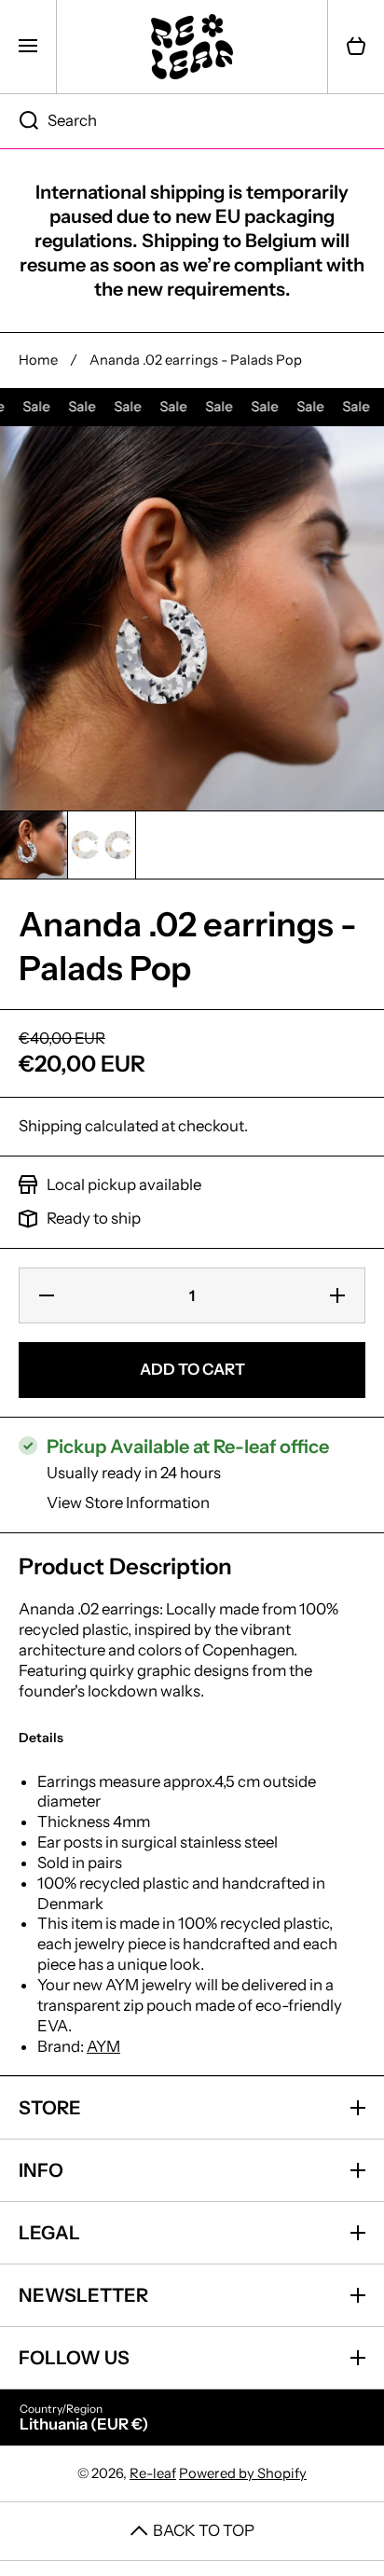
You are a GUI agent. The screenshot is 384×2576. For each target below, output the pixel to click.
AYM (103, 2046)
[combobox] (192, 121)
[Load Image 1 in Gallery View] (34, 845)
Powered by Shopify (243, 2473)
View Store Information (128, 1503)
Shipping (50, 1126)
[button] (356, 47)
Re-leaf (153, 2473)
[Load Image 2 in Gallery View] (102, 845)
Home (38, 360)
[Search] (19, 121)
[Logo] (192, 47)
